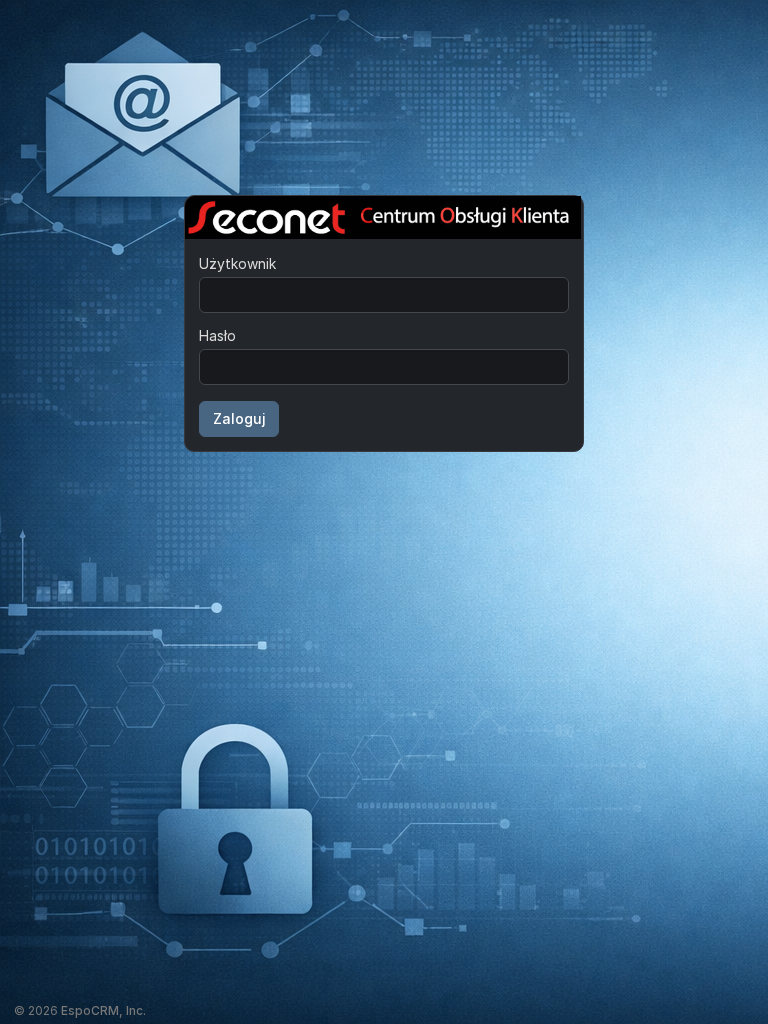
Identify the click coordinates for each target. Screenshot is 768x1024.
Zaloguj (239, 418)
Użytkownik (237, 263)
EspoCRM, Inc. (103, 1010)
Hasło (217, 335)
